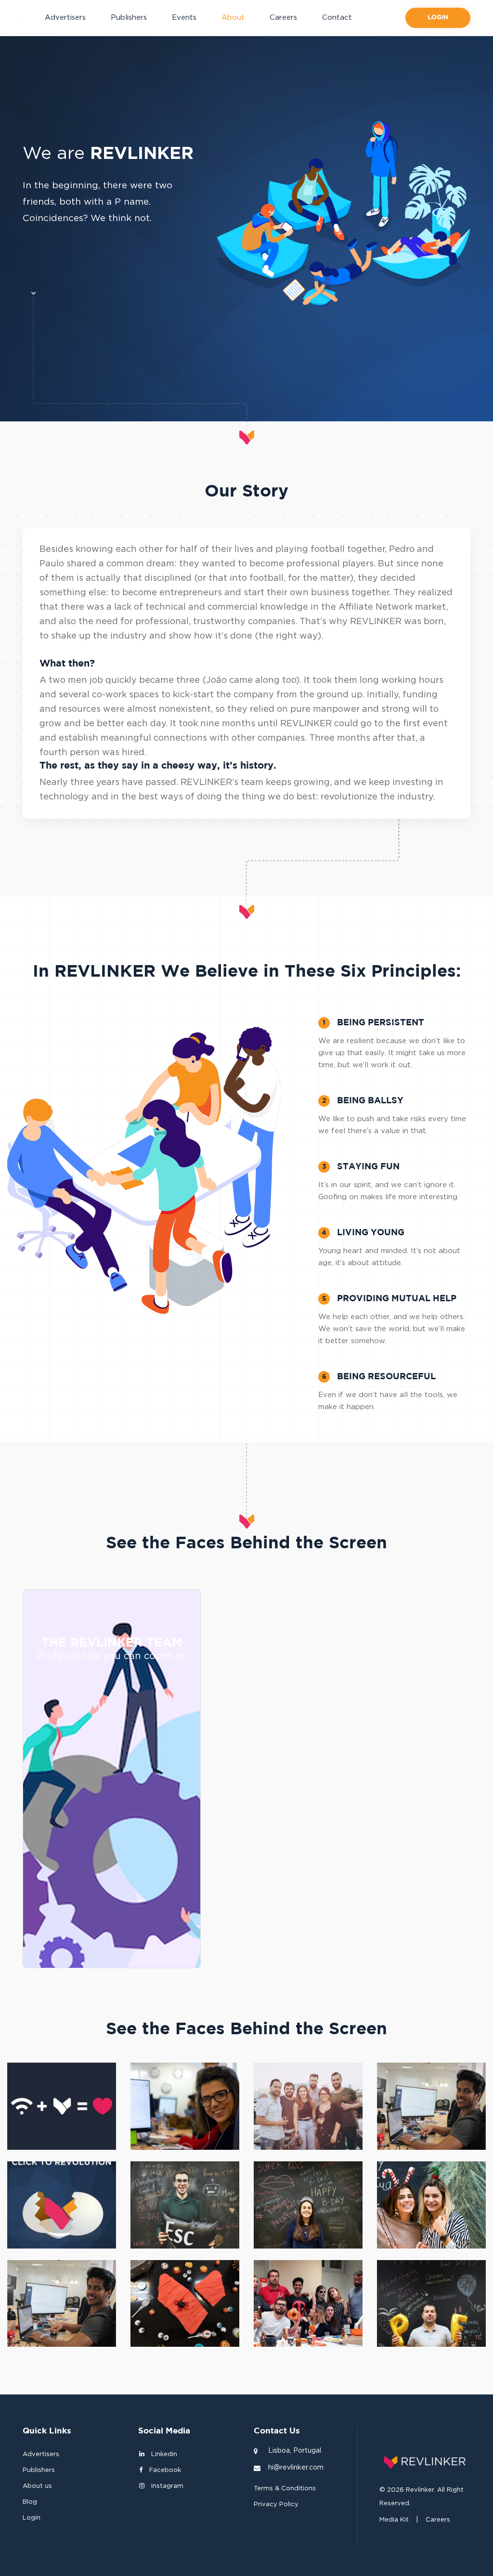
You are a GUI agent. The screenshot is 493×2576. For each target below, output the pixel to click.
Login (438, 18)
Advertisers (65, 18)
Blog (30, 2502)
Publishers (129, 18)
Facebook (164, 2470)
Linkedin (163, 2454)
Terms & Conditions (285, 2489)
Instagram (166, 2486)
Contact (337, 18)
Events (184, 18)
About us (37, 2486)
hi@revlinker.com (296, 2468)
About (233, 18)
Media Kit (394, 2520)
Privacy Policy (276, 2504)
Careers (283, 18)
